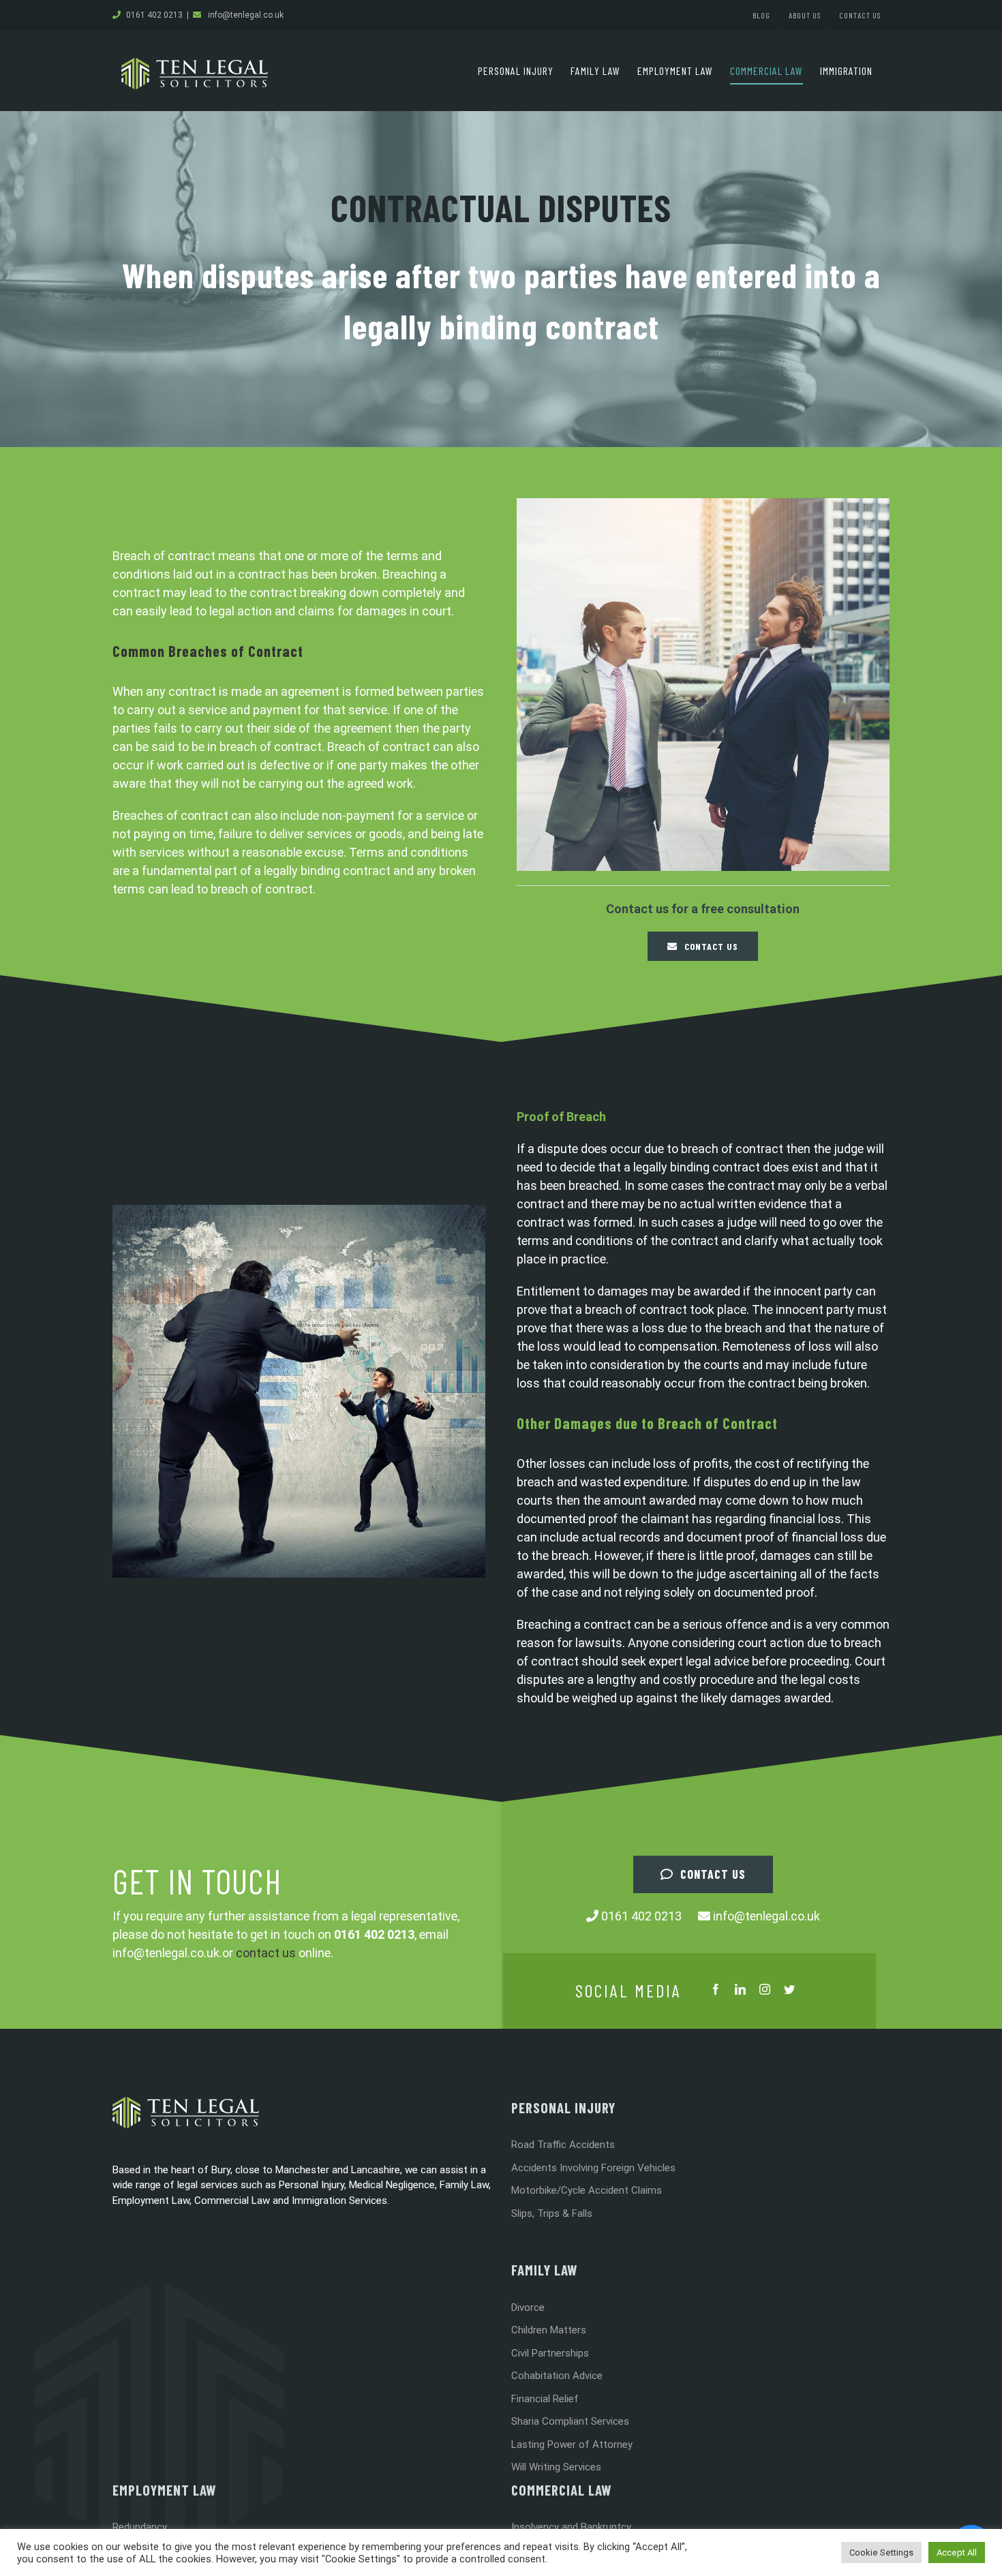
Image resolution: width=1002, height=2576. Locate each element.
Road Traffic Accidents (563, 2145)
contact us (266, 1953)
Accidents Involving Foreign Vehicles (593, 2168)
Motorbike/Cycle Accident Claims (587, 2190)
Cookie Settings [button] (881, 2552)
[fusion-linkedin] (740, 1989)
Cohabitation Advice (557, 2376)
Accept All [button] (957, 2552)
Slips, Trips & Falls (552, 2213)
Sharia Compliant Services (570, 2421)
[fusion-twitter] (789, 1989)
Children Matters (549, 2330)
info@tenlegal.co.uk (246, 15)
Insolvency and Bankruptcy (571, 2527)
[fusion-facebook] (716, 1989)
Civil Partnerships (550, 2353)
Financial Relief (545, 2399)
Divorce (528, 2307)
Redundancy (140, 2527)
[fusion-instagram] (765, 1989)
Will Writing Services (556, 2467)
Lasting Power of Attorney (572, 2444)
